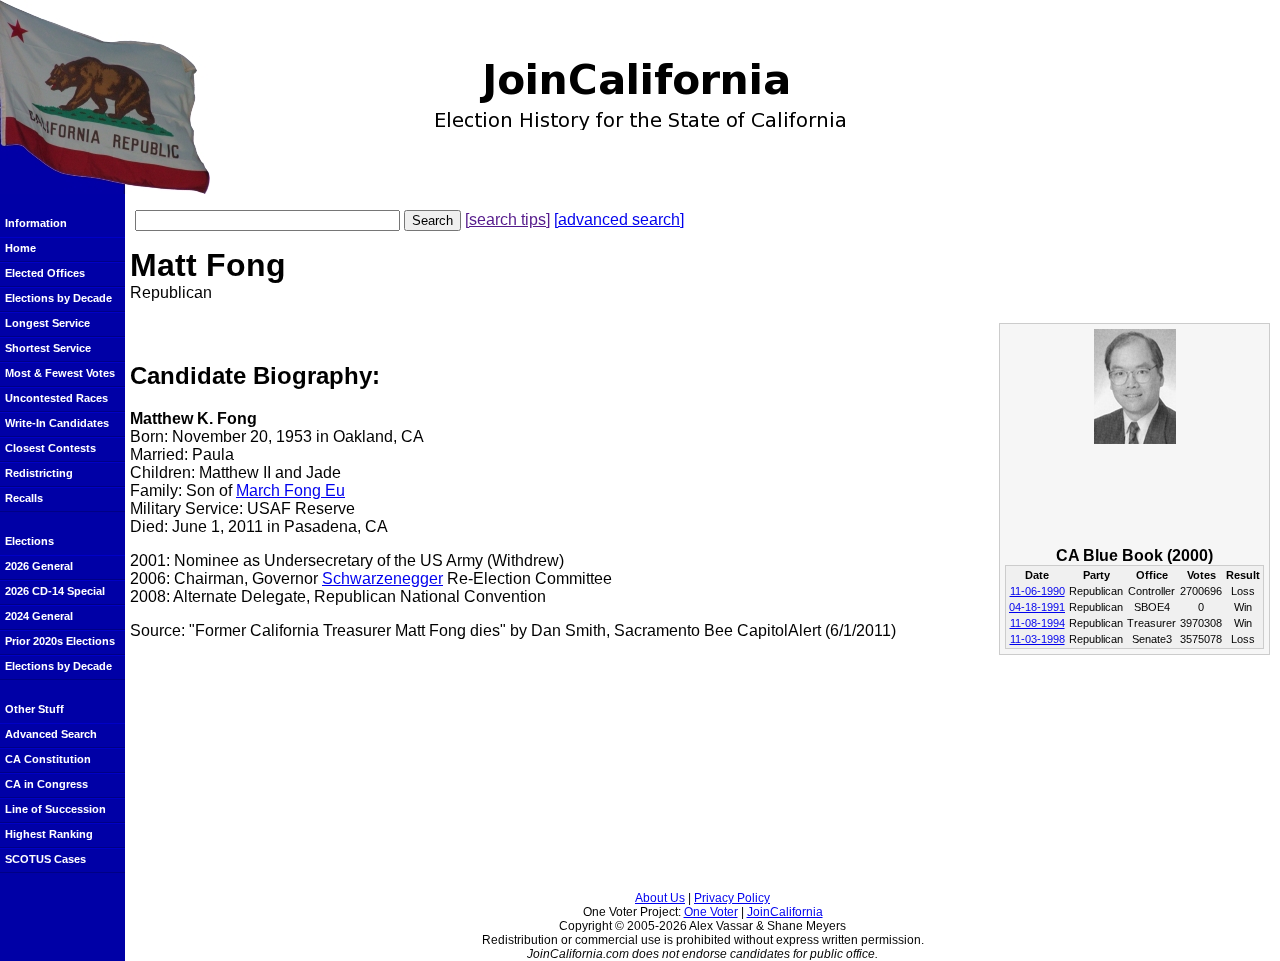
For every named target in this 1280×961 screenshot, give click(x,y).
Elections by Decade (58, 298)
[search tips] (507, 219)
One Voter (711, 912)
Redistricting (39, 473)
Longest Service (47, 323)
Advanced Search (51, 734)
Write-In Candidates (57, 423)
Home (20, 248)
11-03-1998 (1037, 639)
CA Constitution (48, 759)
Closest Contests (50, 448)
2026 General (39, 566)
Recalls (24, 498)
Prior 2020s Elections (60, 641)
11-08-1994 (1037, 623)
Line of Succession (55, 809)
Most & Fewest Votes (60, 373)
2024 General (39, 616)
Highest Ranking (49, 834)
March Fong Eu (290, 490)
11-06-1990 (1037, 591)
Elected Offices (45, 273)
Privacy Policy (732, 898)
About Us (660, 898)
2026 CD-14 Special (55, 591)
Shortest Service (48, 348)
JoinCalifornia (785, 912)
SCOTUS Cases (45, 859)
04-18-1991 (1037, 607)
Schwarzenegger (382, 578)
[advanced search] (619, 219)
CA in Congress (46, 784)
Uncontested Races (56, 398)
